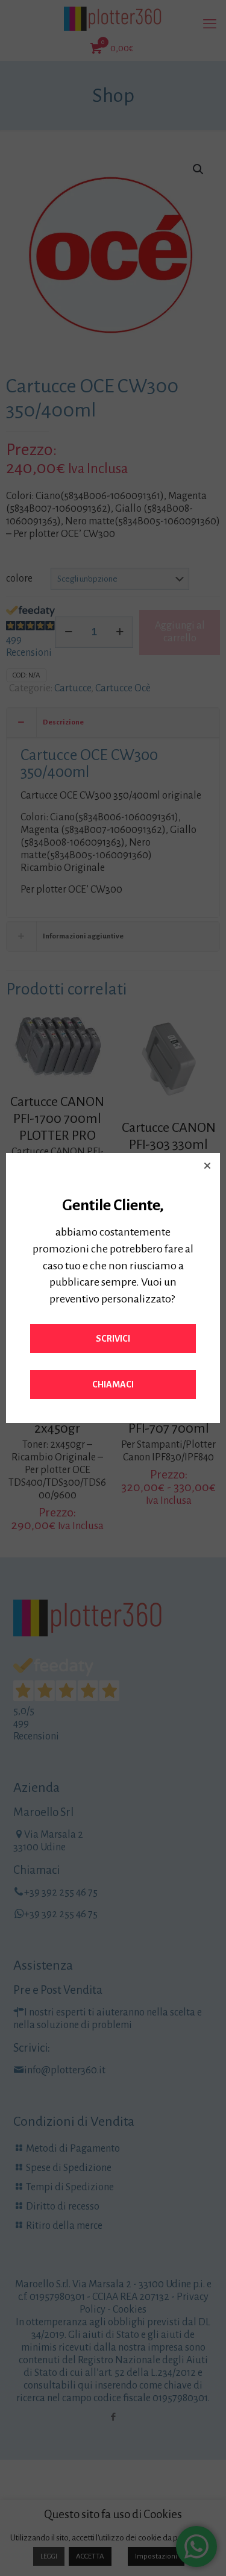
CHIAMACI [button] (113, 1384)
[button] (207, 1166)
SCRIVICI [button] (113, 1339)
